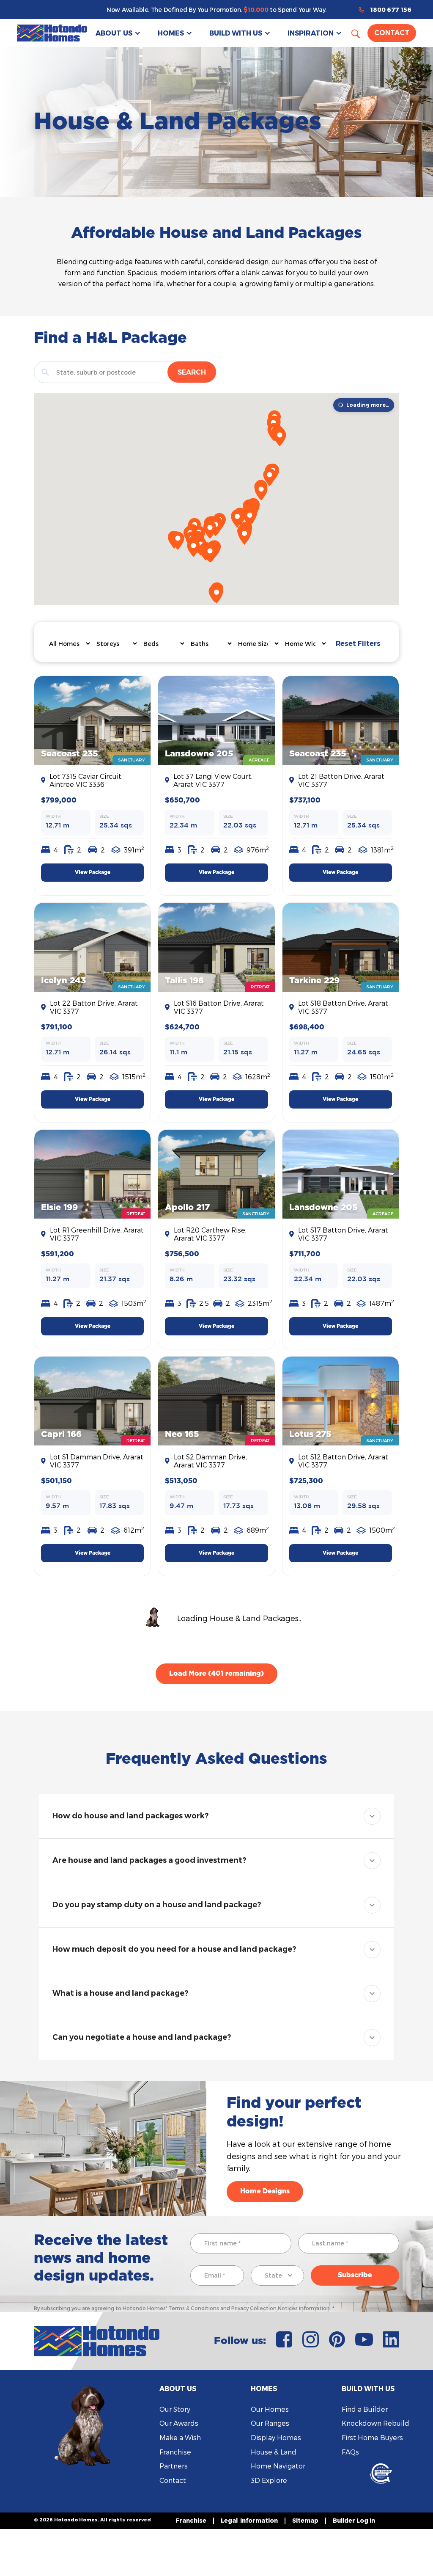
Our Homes (270, 2409)
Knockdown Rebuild (375, 2423)
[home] (52, 33)
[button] (118, 33)
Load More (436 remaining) (216, 1674)
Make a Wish (180, 2437)
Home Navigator (278, 2466)
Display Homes (276, 2437)
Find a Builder (365, 2409)
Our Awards (179, 2423)
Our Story (175, 2409)
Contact (392, 33)
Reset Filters (358, 644)
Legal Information (249, 2520)
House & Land (274, 2452)
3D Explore (269, 2480)
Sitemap (305, 2520)
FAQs (350, 2452)
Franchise (175, 2452)
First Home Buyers (372, 2437)
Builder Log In (354, 2520)
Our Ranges (270, 2423)
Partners (174, 2466)
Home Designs (265, 2191)
